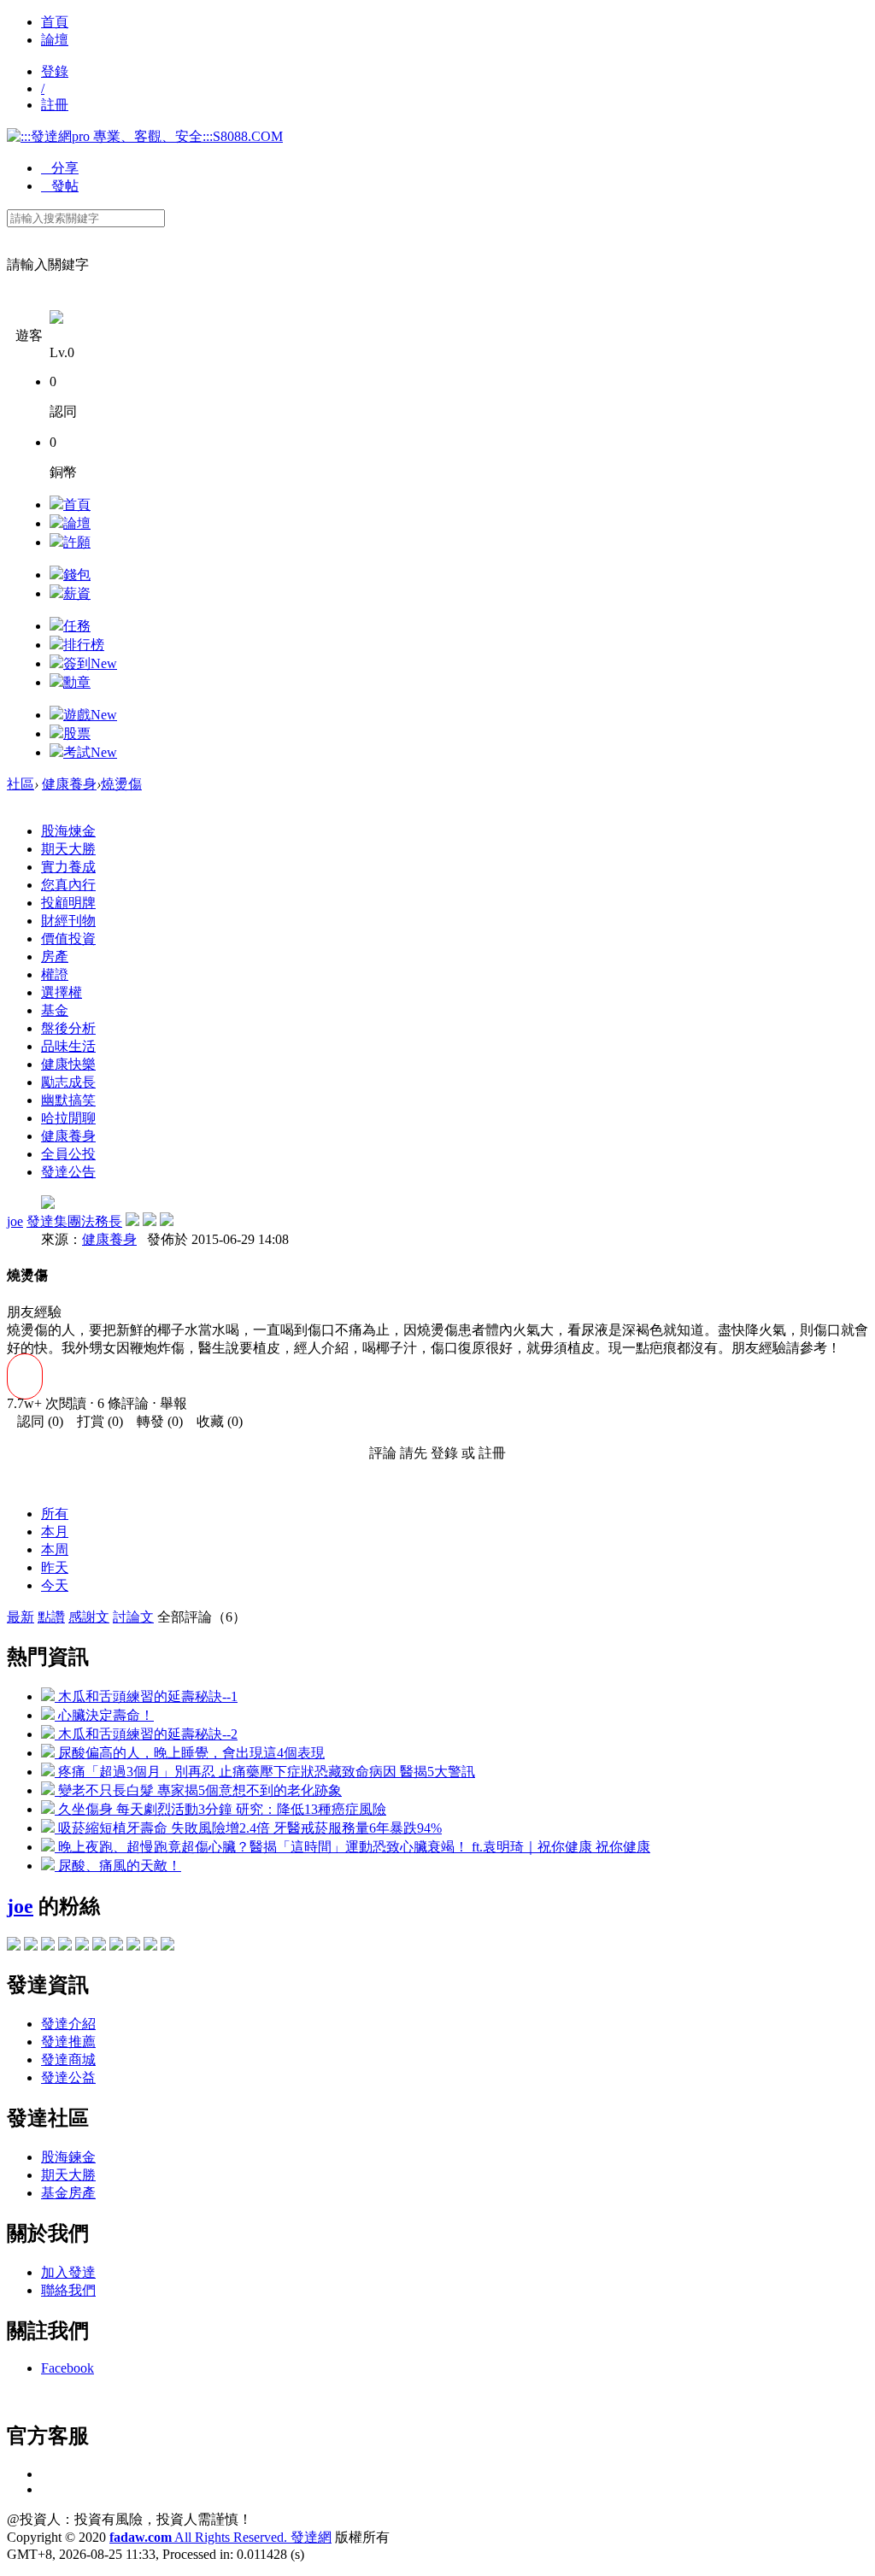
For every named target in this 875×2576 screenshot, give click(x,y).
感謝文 (89, 1617)
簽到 (90, 663)
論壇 (55, 40)
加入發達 (68, 2272)
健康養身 (69, 784)
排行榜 (84, 645)
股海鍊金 (68, 2157)
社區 (21, 784)
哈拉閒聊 (68, 1118)
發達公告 (68, 1172)
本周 (55, 1549)
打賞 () (95, 1421)
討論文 (133, 1617)
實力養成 (68, 867)
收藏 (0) (214, 1421)
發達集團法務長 (74, 1221)
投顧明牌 (68, 903)
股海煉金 (68, 831)
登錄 (55, 71)
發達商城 (68, 2060)
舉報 (173, 1403)
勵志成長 (68, 1082)
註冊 (55, 105)
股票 (77, 733)
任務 (77, 626)
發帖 (60, 186)
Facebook (68, 2368)
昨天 (55, 1567)
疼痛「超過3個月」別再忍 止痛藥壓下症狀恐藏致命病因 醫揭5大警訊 (265, 1772)
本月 (55, 1532)
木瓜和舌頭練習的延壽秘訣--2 (146, 1734)
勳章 (77, 682)
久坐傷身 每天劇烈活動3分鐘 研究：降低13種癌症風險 (220, 1809)
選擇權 (62, 992)
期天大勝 (68, 849)
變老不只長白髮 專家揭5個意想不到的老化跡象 (198, 1790)
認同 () (35, 1421)
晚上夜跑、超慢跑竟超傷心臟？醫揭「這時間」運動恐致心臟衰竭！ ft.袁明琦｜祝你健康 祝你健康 (352, 1847)
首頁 (55, 22)
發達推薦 (68, 2042)
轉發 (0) (155, 1421)
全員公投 (68, 1154)
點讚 (51, 1617)
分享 (60, 168)
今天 (55, 1585)
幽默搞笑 (68, 1100)
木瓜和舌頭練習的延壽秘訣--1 (146, 1696)
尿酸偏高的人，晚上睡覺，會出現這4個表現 (190, 1753)
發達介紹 (68, 2024)
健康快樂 (68, 1064)
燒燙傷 (121, 784)
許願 (77, 542)
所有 (55, 1514)
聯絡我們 (68, 2290)
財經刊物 (68, 921)
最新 (21, 1617)
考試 (90, 752)
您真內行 (68, 885)
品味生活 (68, 1046)
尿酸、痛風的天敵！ (118, 1866)
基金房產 (68, 2193)
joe (15, 1221)
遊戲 (90, 715)
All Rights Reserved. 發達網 (220, 2537)
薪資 (77, 593)
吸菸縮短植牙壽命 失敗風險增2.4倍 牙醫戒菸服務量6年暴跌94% (248, 1828)
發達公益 (68, 2077)
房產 (55, 956)
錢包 (77, 575)
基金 (55, 1010)
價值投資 (68, 939)
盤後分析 (68, 1028)
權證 (55, 974)
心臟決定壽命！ (104, 1715)
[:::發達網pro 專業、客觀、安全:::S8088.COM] (145, 136)
